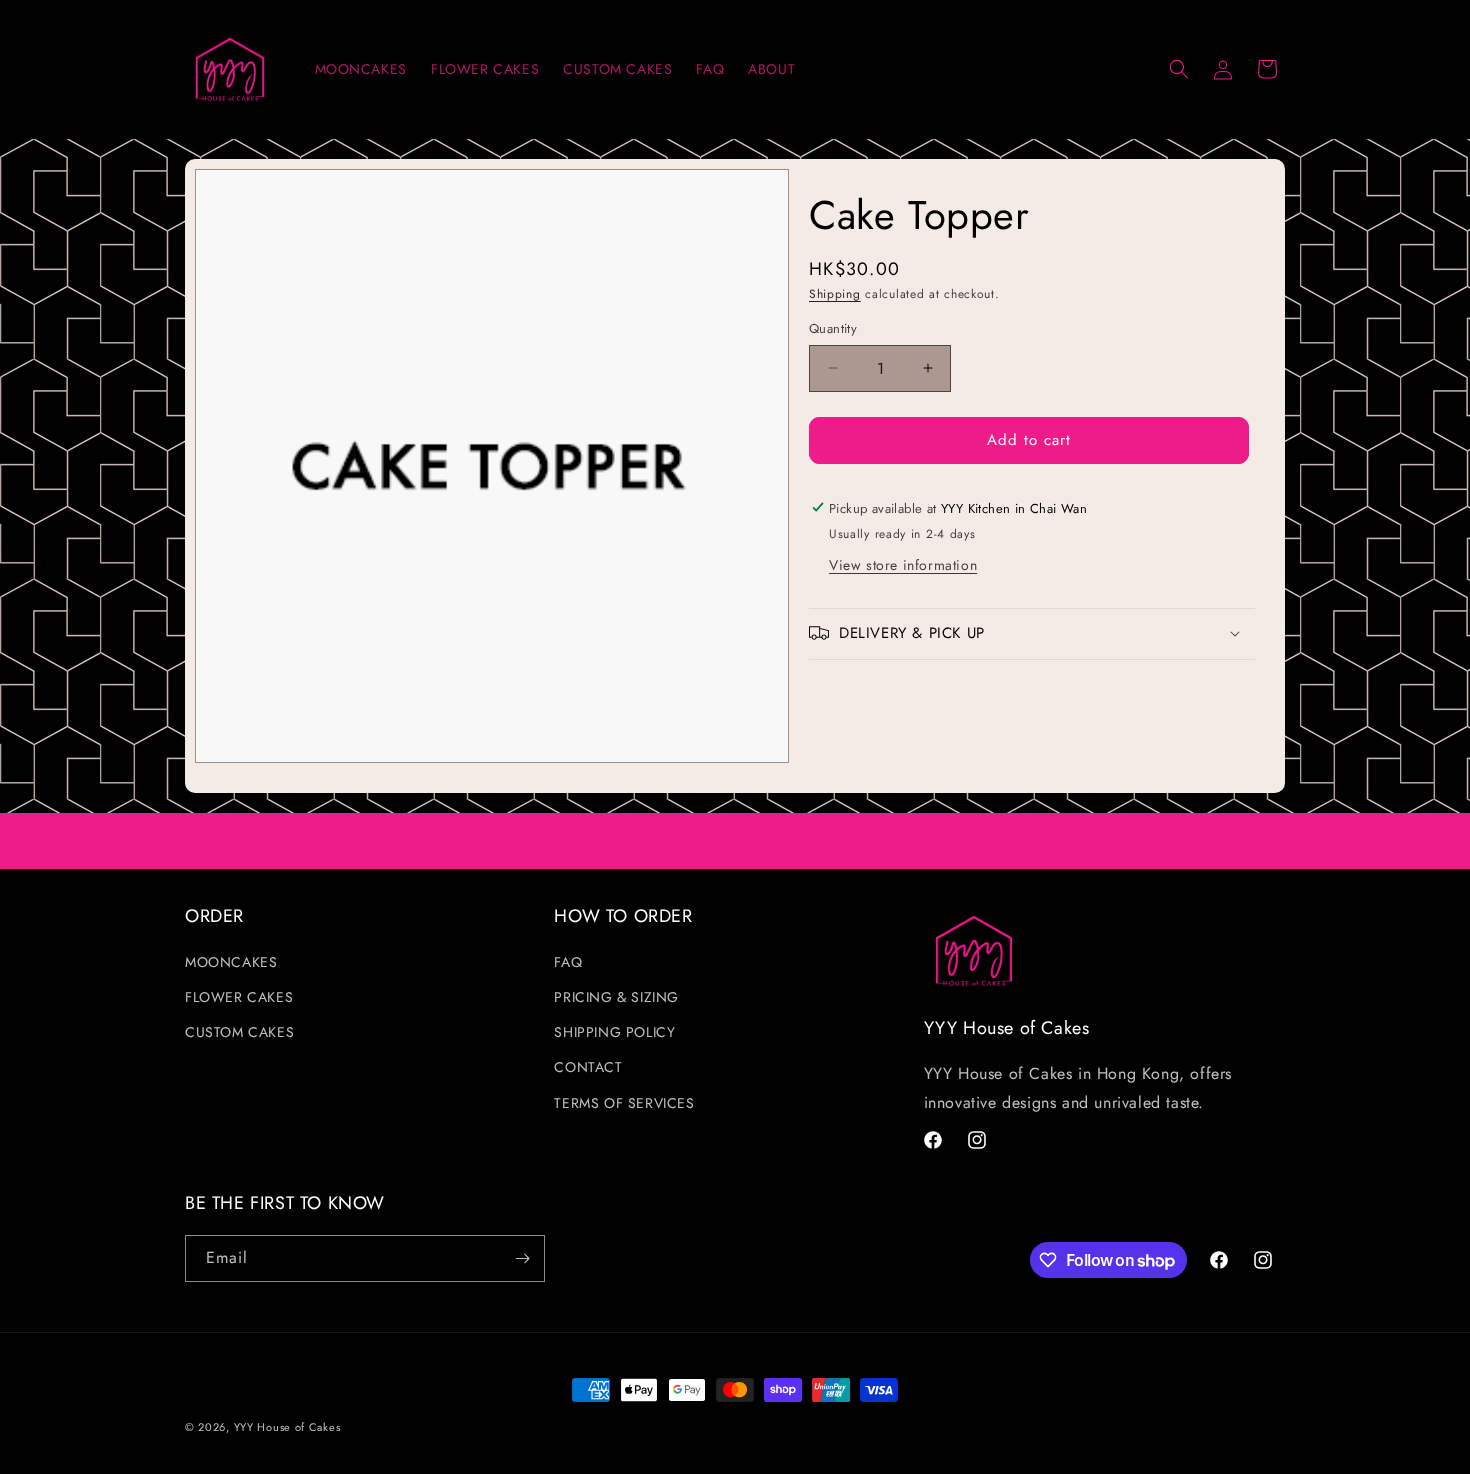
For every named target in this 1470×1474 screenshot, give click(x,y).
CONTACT (588, 1067)
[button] (1179, 69)
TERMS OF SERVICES (624, 1103)
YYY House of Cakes (287, 1427)
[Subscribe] (522, 1258)
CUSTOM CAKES (239, 1032)
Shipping (835, 294)
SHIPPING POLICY (614, 1032)
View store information (903, 564)
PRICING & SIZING (616, 997)
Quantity (833, 328)
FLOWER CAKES (239, 997)
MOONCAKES (231, 962)
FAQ (568, 962)
